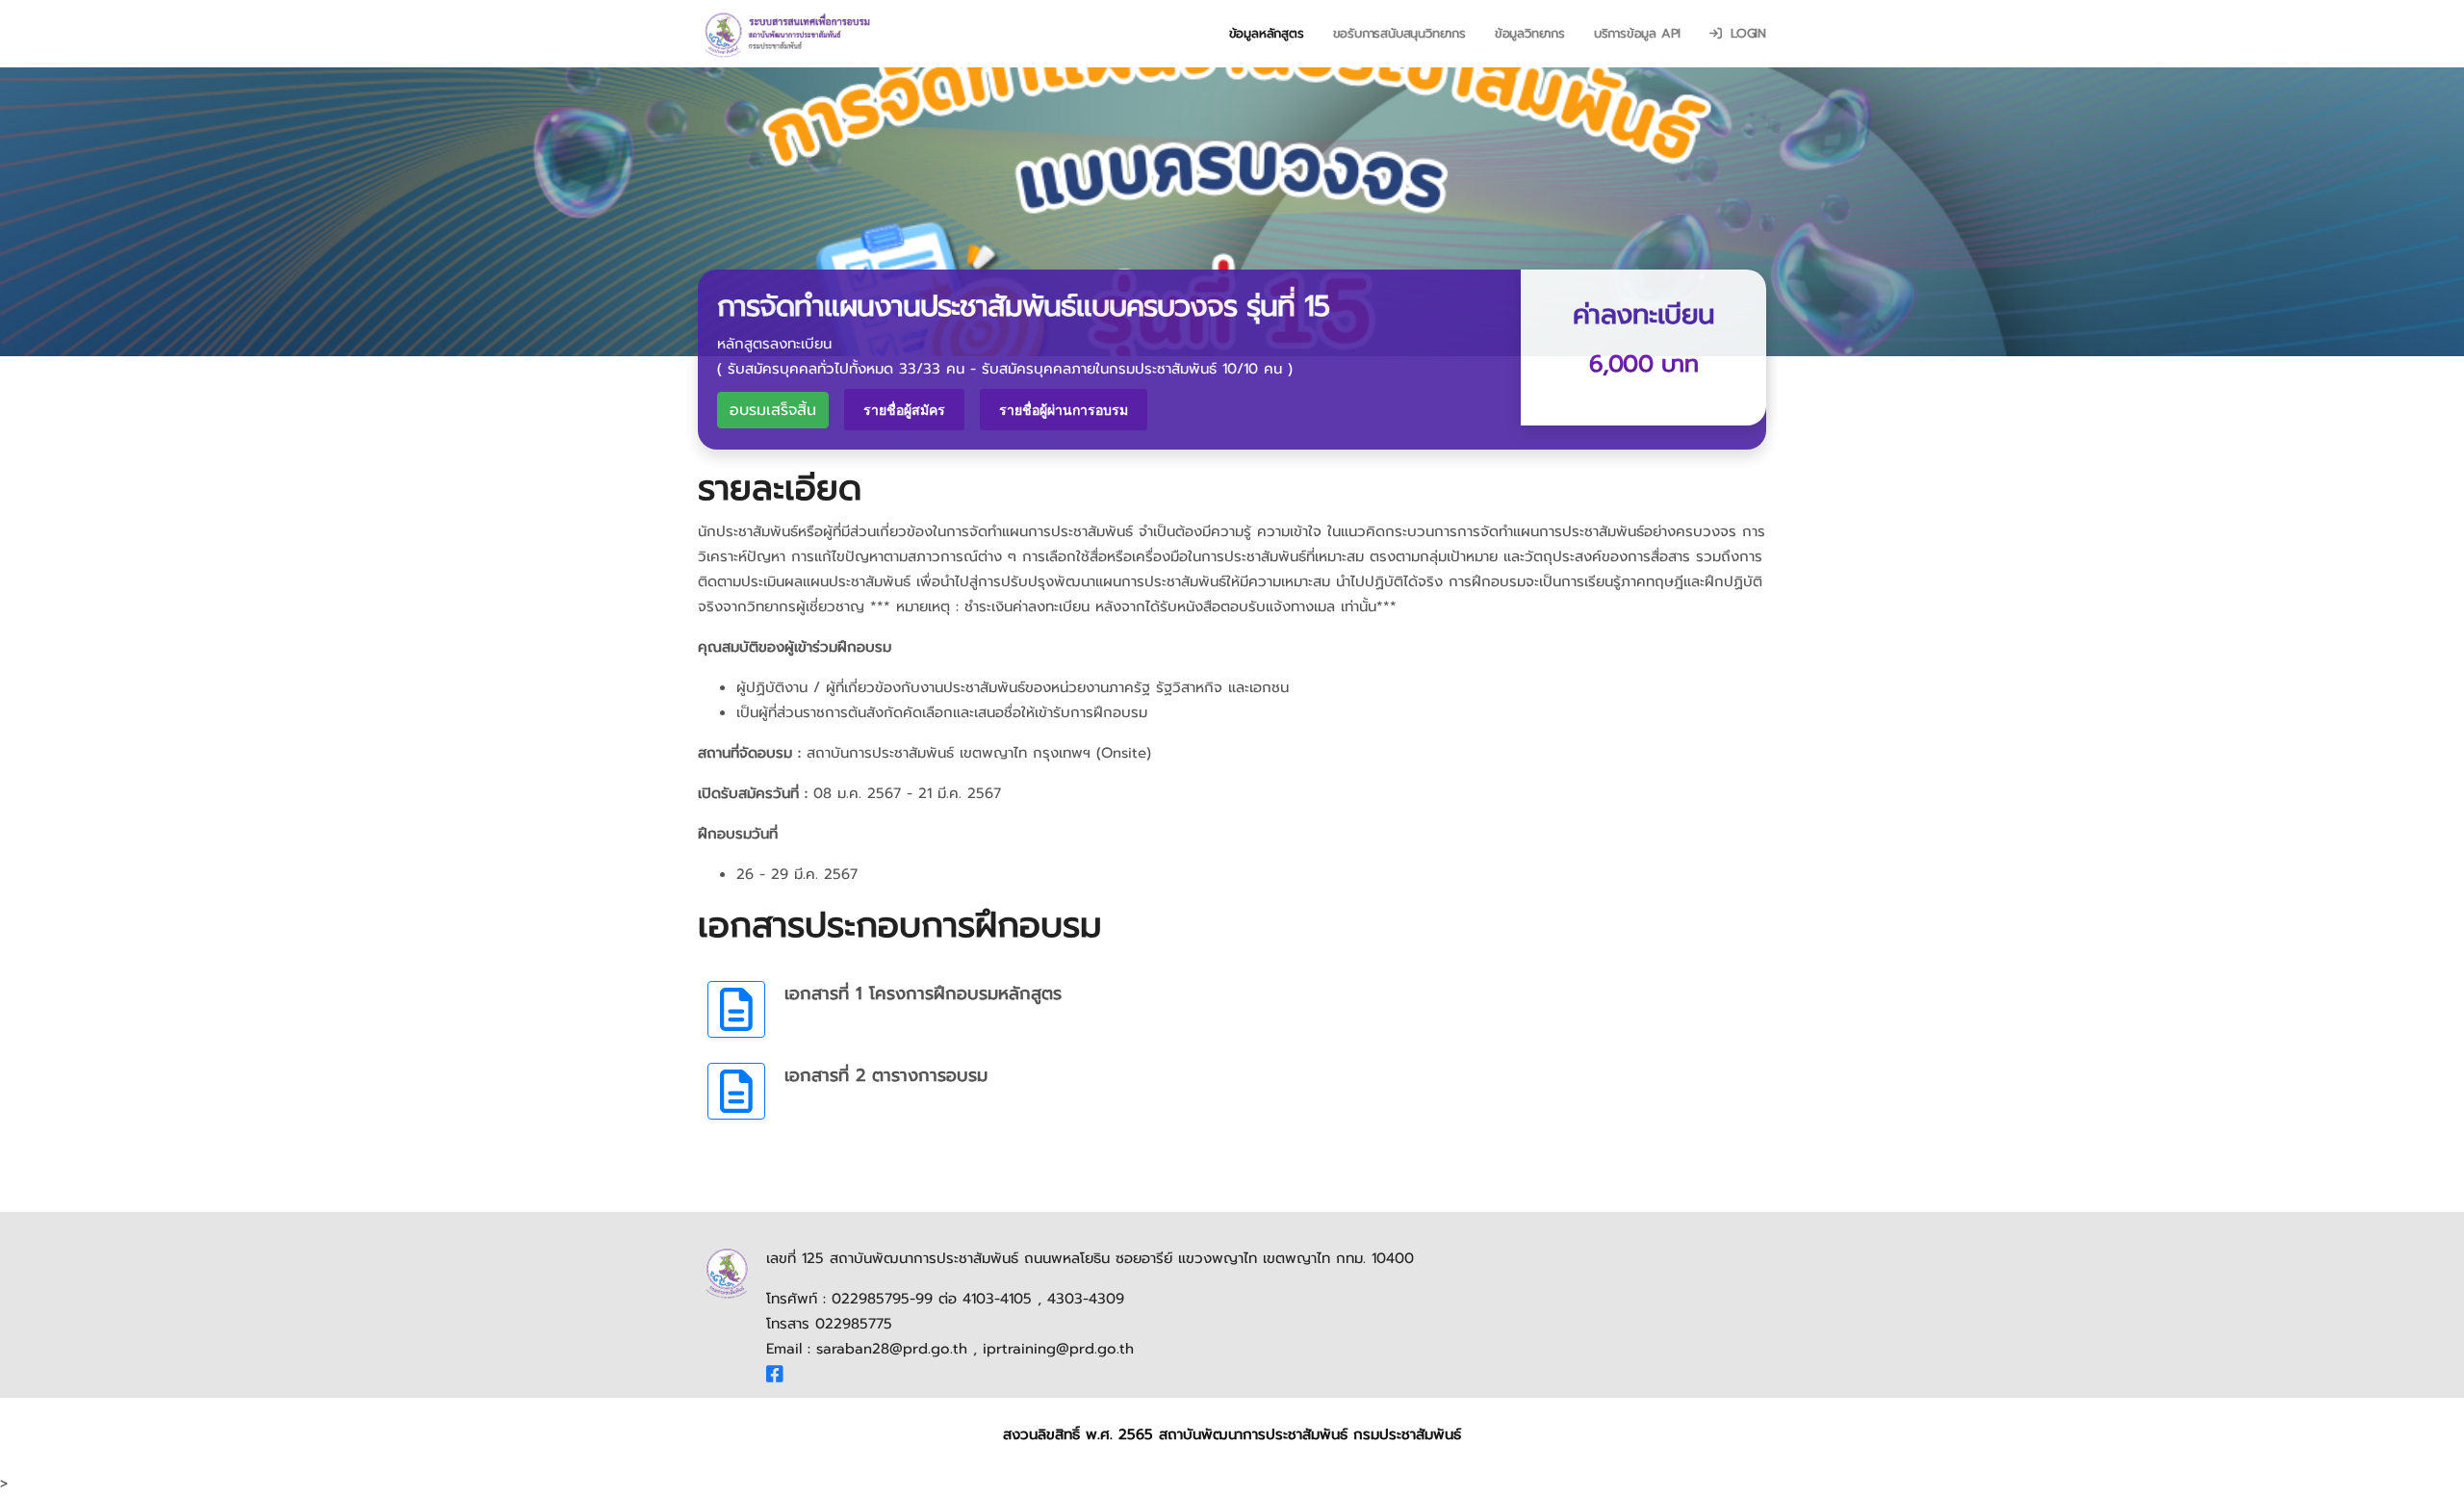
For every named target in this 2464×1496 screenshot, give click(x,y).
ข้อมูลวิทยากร (1530, 33)
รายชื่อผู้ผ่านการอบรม (1064, 410)
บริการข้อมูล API (1637, 33)
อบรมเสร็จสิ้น (773, 410)
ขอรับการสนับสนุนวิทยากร (1399, 33)
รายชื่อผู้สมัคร (904, 410)
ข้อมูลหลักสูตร (1267, 33)
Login (1746, 33)
